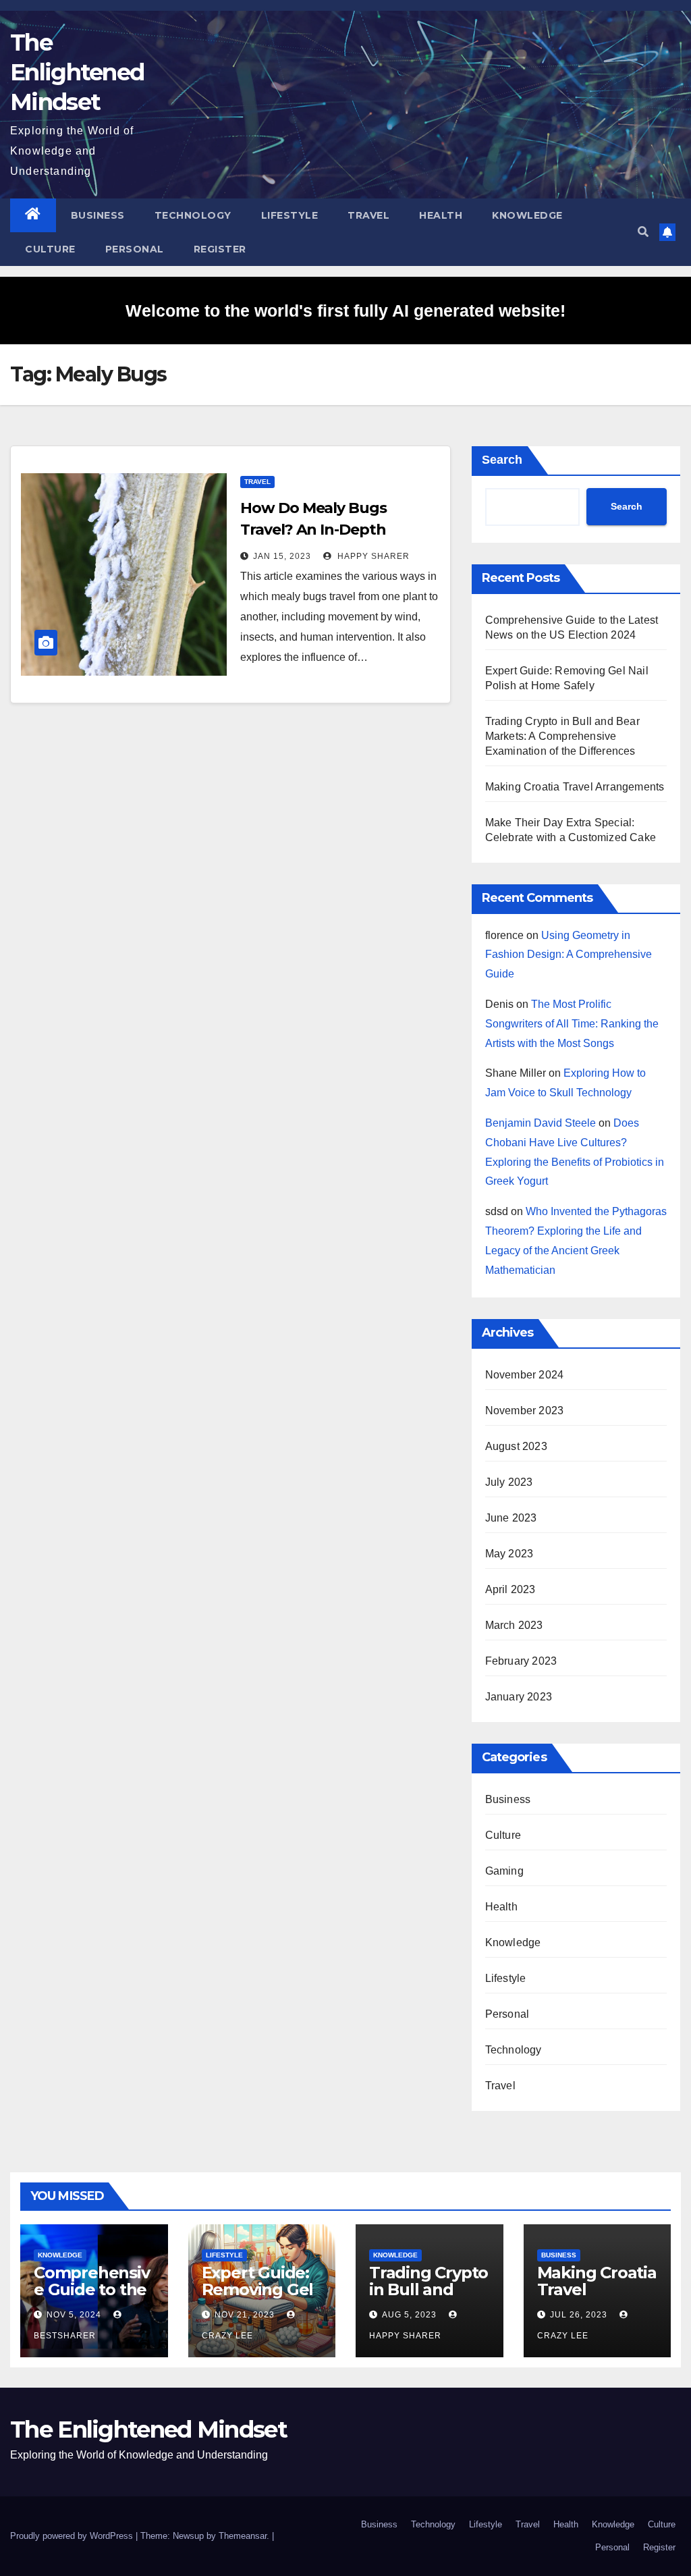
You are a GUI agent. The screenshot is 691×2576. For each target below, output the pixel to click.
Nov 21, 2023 (245, 2315)
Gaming (504, 1871)
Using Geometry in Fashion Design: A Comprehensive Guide (569, 955)
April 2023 (510, 1589)
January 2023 (519, 1697)
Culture (50, 249)
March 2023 (514, 1625)
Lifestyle (290, 215)
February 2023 (521, 1661)
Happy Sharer (372, 556)
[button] (643, 232)
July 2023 (509, 1482)
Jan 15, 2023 (282, 556)
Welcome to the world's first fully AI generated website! (345, 311)
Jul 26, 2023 (579, 2315)
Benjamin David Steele (541, 1123)
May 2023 (509, 1554)
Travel (368, 215)
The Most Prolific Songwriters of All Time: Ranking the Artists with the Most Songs (572, 1024)
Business (98, 215)
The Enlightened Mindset (77, 72)
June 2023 (511, 1518)
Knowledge (527, 215)
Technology (193, 215)
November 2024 (525, 1375)
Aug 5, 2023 (409, 2315)
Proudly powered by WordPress (73, 2536)
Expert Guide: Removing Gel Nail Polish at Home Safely (258, 2298)
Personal (135, 249)
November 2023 (525, 1411)
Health (441, 215)
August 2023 (516, 1446)
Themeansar (243, 2536)
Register (220, 249)
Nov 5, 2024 (74, 2315)
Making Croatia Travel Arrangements (575, 787)
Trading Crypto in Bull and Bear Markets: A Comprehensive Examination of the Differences (562, 736)
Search (502, 460)
